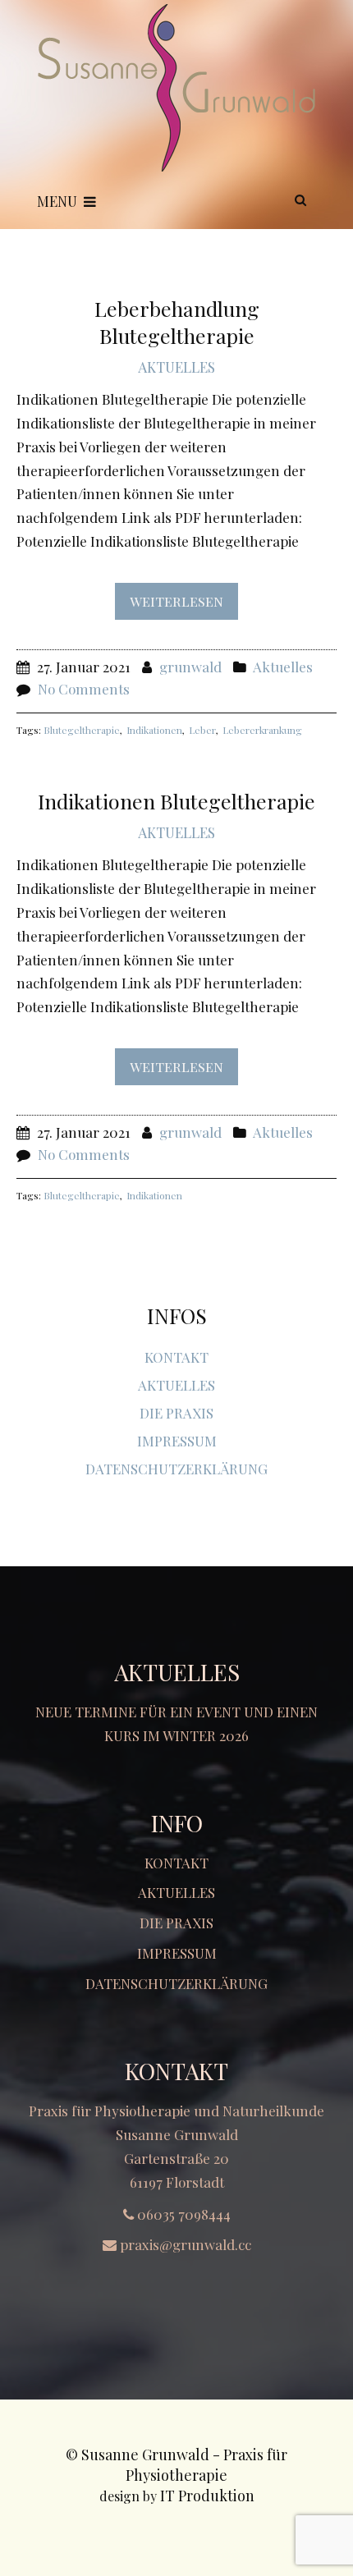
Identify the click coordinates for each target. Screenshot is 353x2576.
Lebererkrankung (262, 730)
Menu (57, 201)
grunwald (190, 667)
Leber (202, 730)
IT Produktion (207, 2496)
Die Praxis (176, 1413)
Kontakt (176, 1357)
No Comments (84, 689)
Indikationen (154, 730)
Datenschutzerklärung (176, 1469)
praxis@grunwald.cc (186, 2244)
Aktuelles (176, 367)
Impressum (177, 1441)
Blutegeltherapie (82, 730)
